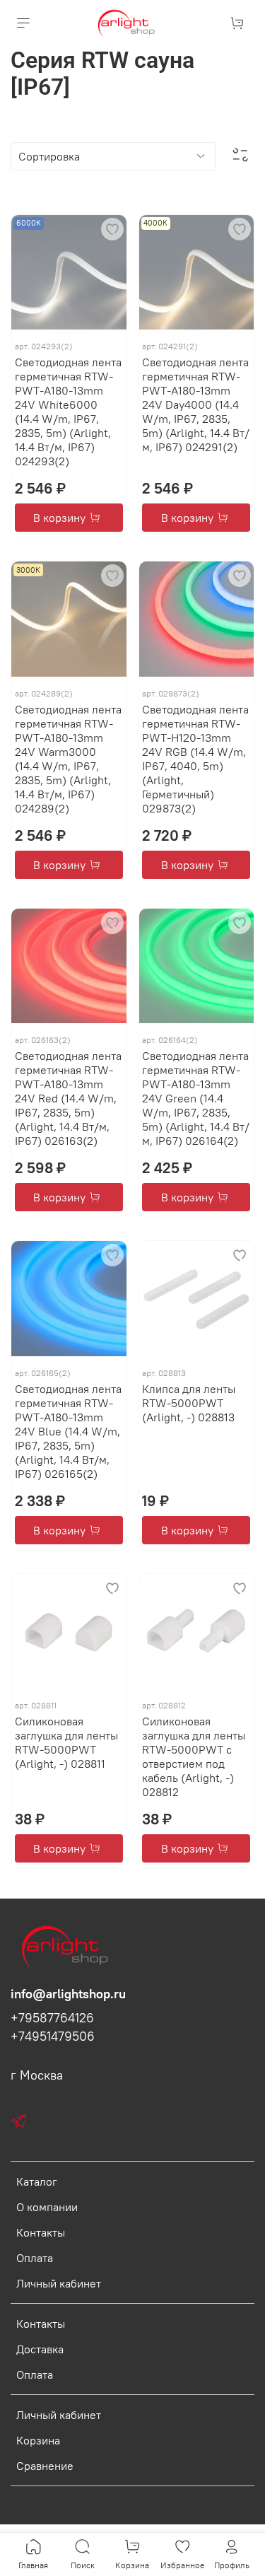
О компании (47, 2207)
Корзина (38, 2440)
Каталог (37, 2181)
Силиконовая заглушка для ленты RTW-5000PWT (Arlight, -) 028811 (66, 1742)
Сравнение (45, 2466)
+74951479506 (53, 2036)
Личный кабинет (59, 2283)
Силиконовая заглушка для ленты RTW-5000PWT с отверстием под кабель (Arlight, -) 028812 (194, 1756)
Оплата (35, 2258)
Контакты (41, 2232)
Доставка (40, 2349)
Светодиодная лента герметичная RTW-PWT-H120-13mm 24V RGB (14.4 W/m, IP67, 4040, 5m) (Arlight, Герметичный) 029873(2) (195, 759)
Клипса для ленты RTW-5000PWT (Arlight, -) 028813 (189, 1403)
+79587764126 (52, 2018)
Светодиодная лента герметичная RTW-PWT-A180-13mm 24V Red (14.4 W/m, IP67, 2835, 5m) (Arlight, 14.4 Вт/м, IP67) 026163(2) (68, 1098)
